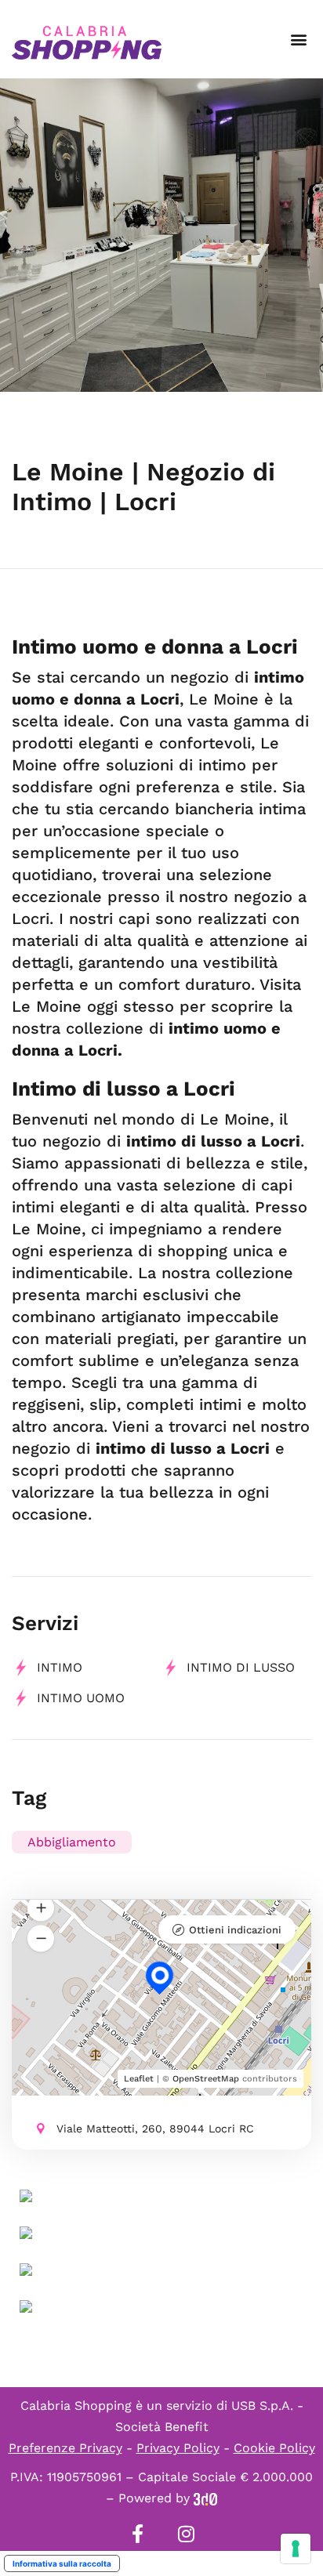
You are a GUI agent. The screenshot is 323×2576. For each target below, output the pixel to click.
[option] (161, 235)
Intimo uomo (81, 1698)
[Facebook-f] (137, 2534)
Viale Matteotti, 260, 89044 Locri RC (155, 2129)
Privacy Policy (178, 2448)
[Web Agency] (205, 2498)
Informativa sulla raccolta (62, 2563)
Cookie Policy (274, 2448)
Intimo (60, 1667)
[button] (298, 40)
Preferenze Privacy (65, 2448)
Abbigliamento (72, 1842)
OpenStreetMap (206, 2079)
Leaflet (139, 2079)
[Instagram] (186, 2534)
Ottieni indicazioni (235, 1930)
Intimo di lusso (241, 1667)
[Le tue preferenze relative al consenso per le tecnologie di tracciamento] (296, 2549)
